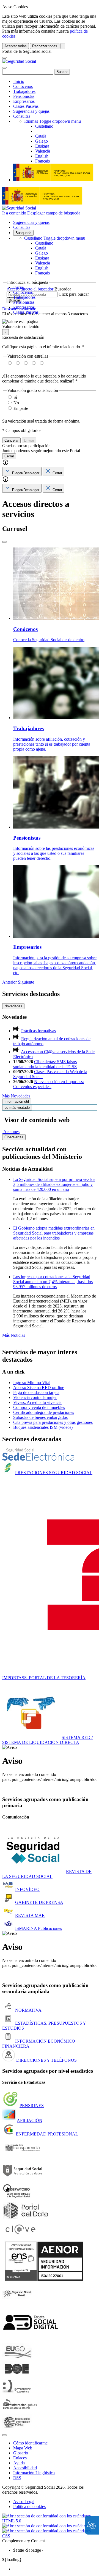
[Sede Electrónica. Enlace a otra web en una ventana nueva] (38, 1459)
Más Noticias (14, 1335)
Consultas (22, 116)
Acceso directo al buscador (30, 289)
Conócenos (23, 86)
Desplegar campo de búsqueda (54, 213)
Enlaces (20, 2458)
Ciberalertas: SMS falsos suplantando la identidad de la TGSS (45, 1064)
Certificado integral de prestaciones (44, 1412)
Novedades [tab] (13, 1006)
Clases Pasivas (26, 106)
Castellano (55, 238)
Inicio (19, 81)
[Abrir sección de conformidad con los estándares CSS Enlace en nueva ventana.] (50, 2536)
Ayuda (19, 2463)
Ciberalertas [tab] (14, 1137)
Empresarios (24, 101)
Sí (15, 397)
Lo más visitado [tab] (17, 1108)
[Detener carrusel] (4, 542)
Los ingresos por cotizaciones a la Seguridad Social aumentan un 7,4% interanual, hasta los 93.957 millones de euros (53, 1282)
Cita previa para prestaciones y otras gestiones (53, 1422)
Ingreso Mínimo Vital (32, 1383)
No (16, 403)
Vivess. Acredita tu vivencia (37, 1402)
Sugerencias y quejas (31, 111)
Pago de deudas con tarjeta (36, 1392)
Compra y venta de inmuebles (39, 1407)
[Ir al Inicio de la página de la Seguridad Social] (19, 61)
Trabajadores (24, 91)
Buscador (63, 289)
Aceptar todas (16, 46)
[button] (50, 324)
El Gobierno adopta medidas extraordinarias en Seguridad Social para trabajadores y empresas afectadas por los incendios (54, 1233)
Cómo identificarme (30, 2443)
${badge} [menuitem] (28, 2550)
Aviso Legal (24, 2502)
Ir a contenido (14, 213)
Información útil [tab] (17, 1101)
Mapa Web (23, 2448)
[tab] (22, 471)
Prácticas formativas (38, 1031)
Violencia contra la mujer (35, 1397)
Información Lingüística (34, 2473)
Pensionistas (24, 96)
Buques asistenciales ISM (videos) (43, 1427)
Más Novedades (16, 1096)
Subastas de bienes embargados (40, 1417)
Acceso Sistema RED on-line (39, 1387)
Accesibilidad (25, 2468)
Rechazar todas (45, 46)
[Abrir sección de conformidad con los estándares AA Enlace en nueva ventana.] (49, 2526)
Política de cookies (29, 2506)
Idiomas (53, 121)
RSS (17, 2478)
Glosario (21, 2453)
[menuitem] (55, 2569)
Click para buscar (74, 294)
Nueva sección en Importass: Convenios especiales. (49, 1084)
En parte (21, 408)
